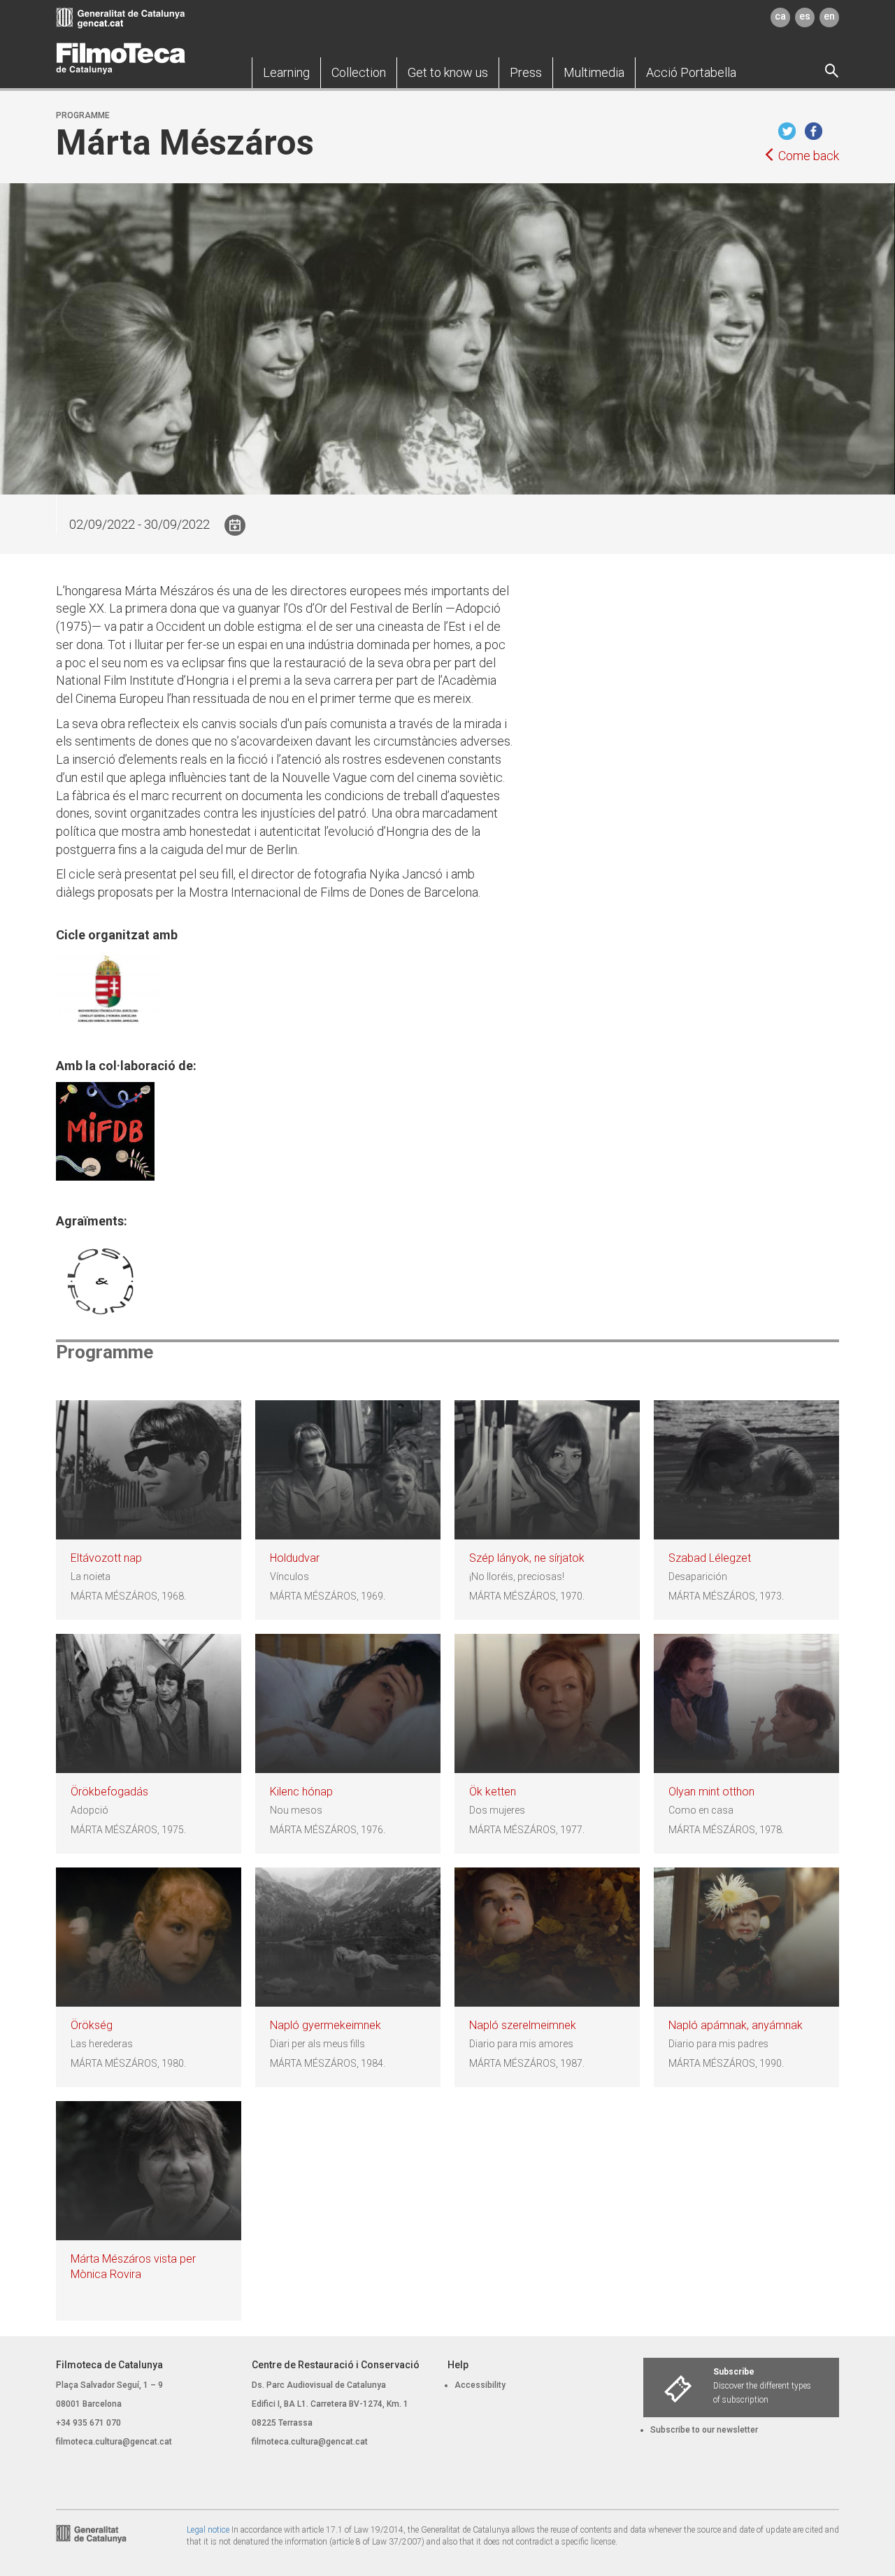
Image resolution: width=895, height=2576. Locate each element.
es (805, 16)
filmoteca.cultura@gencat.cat (114, 2442)
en (829, 16)
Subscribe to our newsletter (704, 2430)
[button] (286, 73)
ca (780, 16)
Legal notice (208, 2530)
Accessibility (480, 2385)
